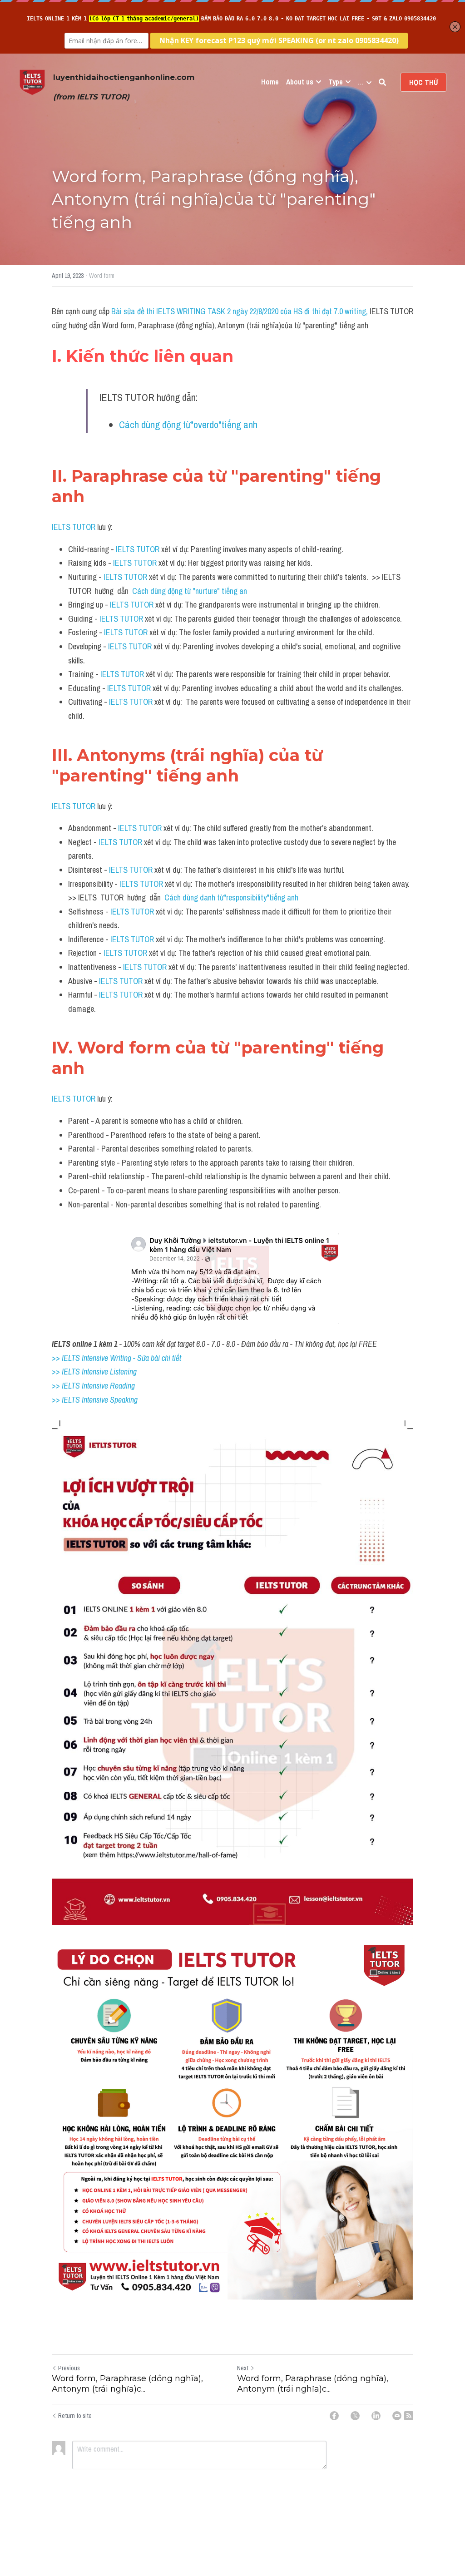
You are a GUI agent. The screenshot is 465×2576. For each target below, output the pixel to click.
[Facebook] (334, 2416)
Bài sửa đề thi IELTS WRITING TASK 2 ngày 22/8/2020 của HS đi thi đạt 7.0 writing (238, 311)
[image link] (32, 82)
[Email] (397, 2416)
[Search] (382, 82)
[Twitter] (355, 2416)
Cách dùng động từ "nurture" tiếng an (190, 591)
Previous (69, 2368)
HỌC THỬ (423, 82)
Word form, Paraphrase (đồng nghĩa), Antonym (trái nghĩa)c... (127, 2384)
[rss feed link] (409, 2416)
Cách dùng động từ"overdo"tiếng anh (188, 425)
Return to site (75, 2416)
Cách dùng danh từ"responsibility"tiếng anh (231, 897)
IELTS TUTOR (74, 527)
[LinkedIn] (376, 2416)
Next (243, 2368)
